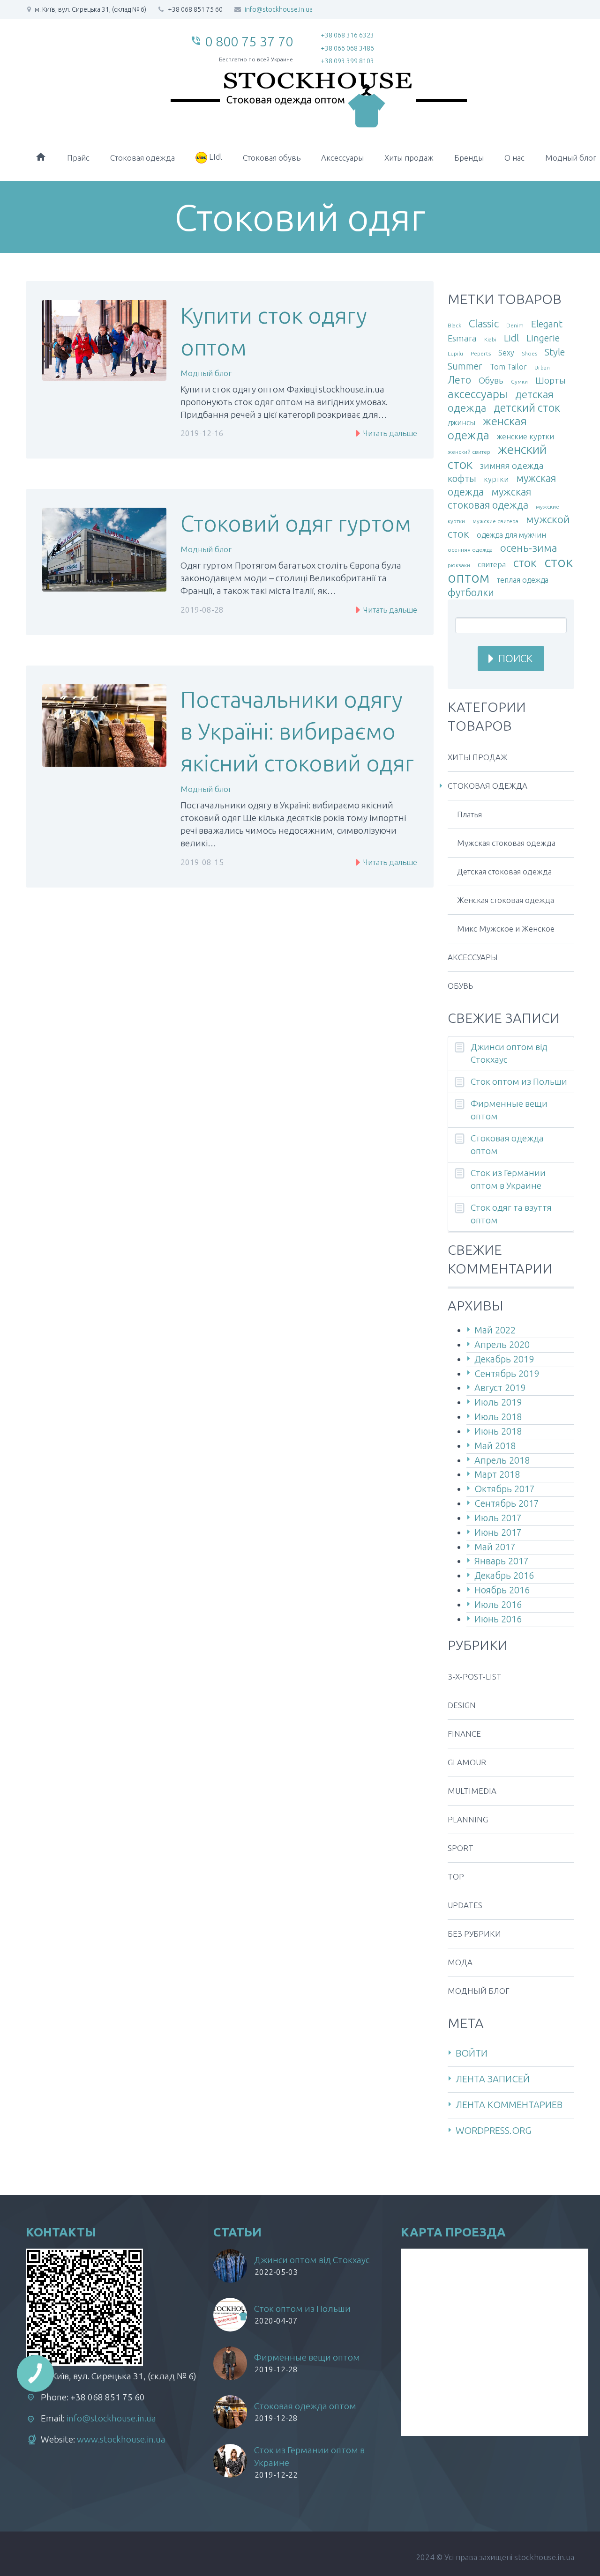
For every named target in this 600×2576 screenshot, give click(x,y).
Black (454, 325)
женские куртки (525, 437)
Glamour (467, 1762)
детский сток (527, 407)
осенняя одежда (470, 550)
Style (555, 352)
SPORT (461, 1848)
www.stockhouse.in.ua (121, 2439)
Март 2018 (497, 1474)
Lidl (511, 338)
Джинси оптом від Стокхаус (509, 1053)
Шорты (551, 381)
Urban (542, 367)
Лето (459, 380)
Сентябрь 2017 (507, 1503)
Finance (464, 1734)
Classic (484, 323)
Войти (472, 2053)
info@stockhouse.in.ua (279, 9)
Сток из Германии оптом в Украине (508, 1179)
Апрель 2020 (502, 1344)
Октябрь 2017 (505, 1489)
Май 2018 (495, 1446)
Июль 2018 (498, 1417)
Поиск (515, 658)
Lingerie (543, 338)
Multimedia (472, 1791)
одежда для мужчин (511, 535)
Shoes (529, 353)
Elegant (547, 324)
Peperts (481, 353)
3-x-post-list (475, 1677)
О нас (514, 158)
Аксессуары (342, 158)
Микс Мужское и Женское (506, 929)
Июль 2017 (498, 1518)
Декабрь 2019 (504, 1359)
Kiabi (490, 339)
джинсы (461, 422)
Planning (468, 1819)
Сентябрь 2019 (507, 1373)
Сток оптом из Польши (519, 1081)
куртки (496, 479)
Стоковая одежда (142, 158)
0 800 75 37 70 (249, 41)
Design (462, 1705)
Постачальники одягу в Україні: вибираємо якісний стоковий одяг (297, 731)
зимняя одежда (512, 466)
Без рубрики (474, 1934)
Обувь (491, 381)
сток (525, 563)
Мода (460, 1962)
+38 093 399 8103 (347, 61)
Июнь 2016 (498, 1619)
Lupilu (455, 353)
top (456, 1876)
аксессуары (478, 394)
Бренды (469, 158)
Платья (469, 814)
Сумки (519, 381)
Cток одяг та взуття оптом (511, 1214)
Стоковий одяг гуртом (296, 523)
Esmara (462, 338)
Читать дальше (389, 433)
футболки (471, 592)
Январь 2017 (502, 1561)
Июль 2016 (498, 1604)
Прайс (78, 158)
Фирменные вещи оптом (509, 1110)
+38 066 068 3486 (347, 48)
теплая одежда (523, 580)
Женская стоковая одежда (506, 900)
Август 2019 (500, 1388)
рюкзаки (459, 565)
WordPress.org (493, 2130)
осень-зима (529, 548)
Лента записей (493, 2079)
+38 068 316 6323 (347, 35)
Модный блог (206, 373)
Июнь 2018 (498, 1431)
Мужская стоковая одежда (506, 843)
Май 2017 (495, 1547)
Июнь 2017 (498, 1532)
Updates (465, 1905)
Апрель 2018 (502, 1460)
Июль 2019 (498, 1402)
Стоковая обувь (272, 158)
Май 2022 (495, 1330)
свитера (492, 564)
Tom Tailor (508, 367)
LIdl (215, 157)
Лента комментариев (509, 2105)
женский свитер (469, 452)
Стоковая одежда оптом (507, 1144)
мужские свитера (495, 521)
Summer (465, 366)
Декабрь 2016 (504, 1575)
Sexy (506, 353)
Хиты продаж (409, 158)
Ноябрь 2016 (502, 1590)
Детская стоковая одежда (504, 871)
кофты (462, 478)
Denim (515, 325)
